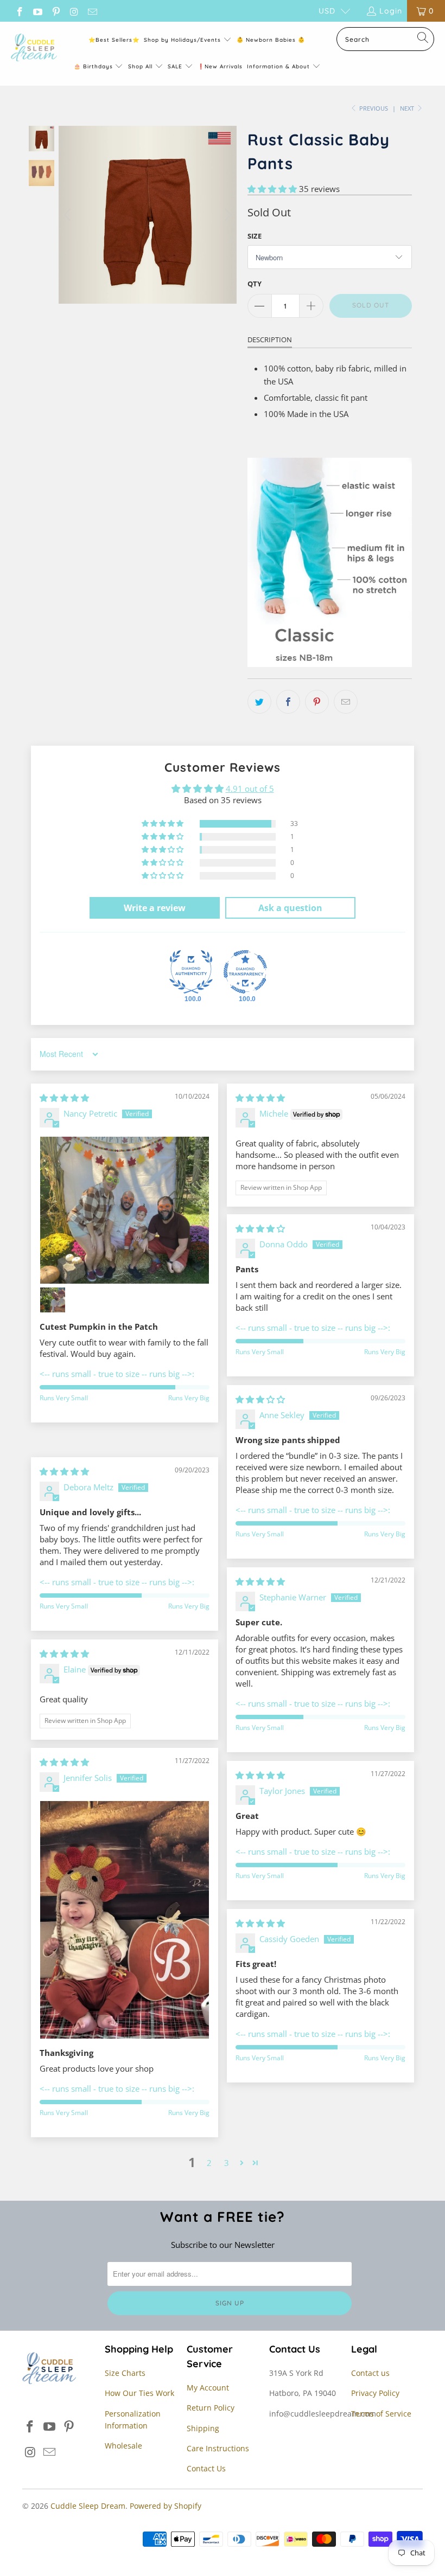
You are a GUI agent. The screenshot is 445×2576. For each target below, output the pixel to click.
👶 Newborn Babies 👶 (271, 40)
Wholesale (123, 2446)
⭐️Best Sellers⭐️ (114, 40)
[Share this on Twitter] (259, 702)
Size (255, 236)
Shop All (140, 66)
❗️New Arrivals (220, 66)
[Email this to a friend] (346, 702)
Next (408, 108)
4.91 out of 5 (250, 789)
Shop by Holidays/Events (182, 40)
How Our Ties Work (139, 2393)
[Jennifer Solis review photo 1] (125, 1920)
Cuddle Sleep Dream (88, 2506)
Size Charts (125, 2373)
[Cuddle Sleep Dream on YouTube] (37, 11)
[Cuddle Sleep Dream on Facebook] (19, 11)
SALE (176, 66)
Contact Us (206, 2468)
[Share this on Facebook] (288, 702)
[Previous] (69, 215)
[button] (272, 189)
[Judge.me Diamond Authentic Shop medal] (191, 972)
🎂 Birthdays (94, 66)
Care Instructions (218, 2448)
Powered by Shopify (166, 2506)
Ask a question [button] (290, 908)
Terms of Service (381, 2414)
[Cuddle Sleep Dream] (34, 48)
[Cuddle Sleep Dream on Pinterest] (55, 11)
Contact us (370, 2373)
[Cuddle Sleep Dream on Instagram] (74, 11)
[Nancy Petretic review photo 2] (53, 1300)
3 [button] (227, 2163)
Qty (255, 284)
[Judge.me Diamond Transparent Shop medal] (245, 972)
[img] (64, 1098)
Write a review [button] (155, 908)
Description (270, 339)
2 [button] (209, 2163)
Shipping (203, 2428)
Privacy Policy (375, 2393)
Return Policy (211, 2408)
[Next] (226, 215)
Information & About (278, 66)
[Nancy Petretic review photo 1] (125, 1210)
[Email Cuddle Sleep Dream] (92, 11)
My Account (208, 2388)
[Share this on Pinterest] (317, 702)
